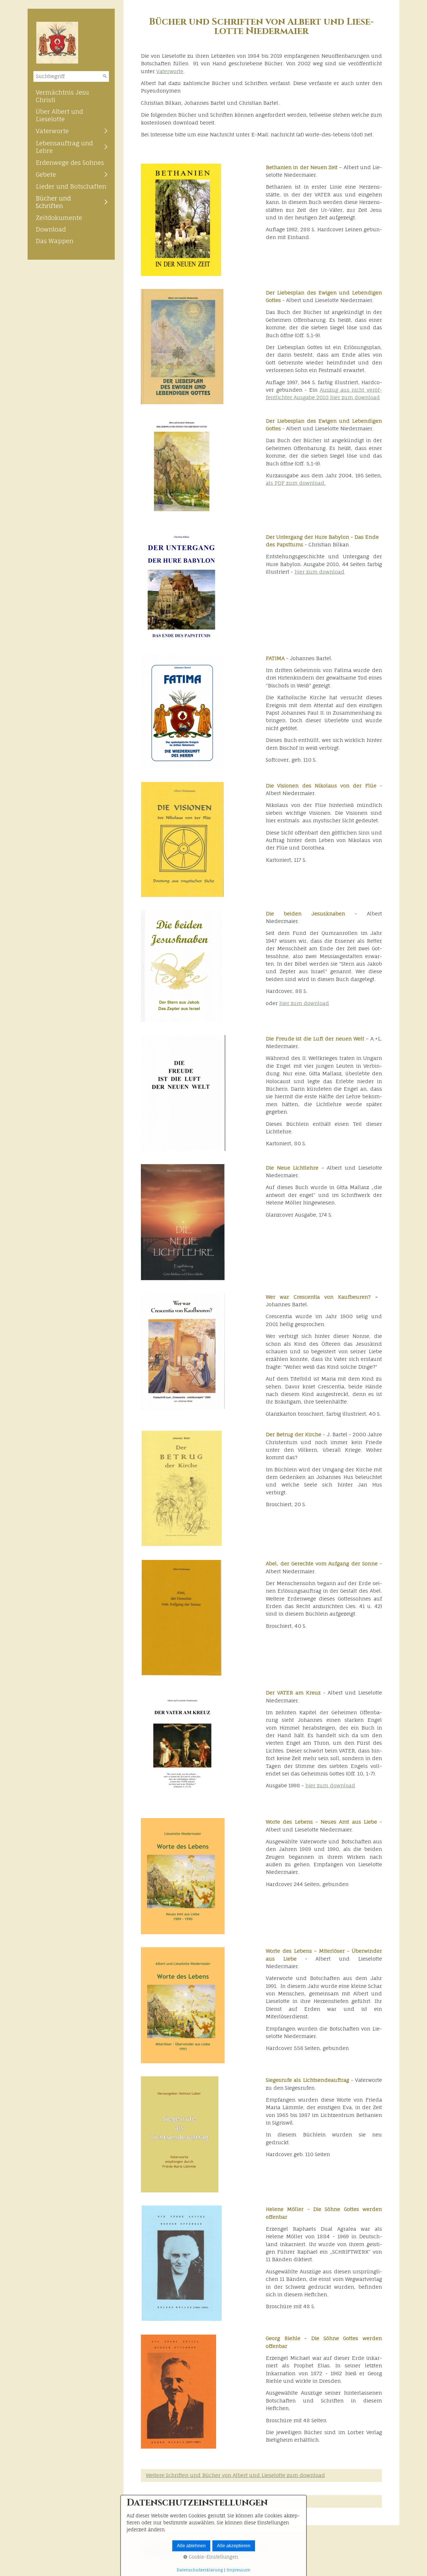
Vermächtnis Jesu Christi (62, 96)
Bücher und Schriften (53, 202)
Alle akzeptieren (234, 2546)
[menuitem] (71, 96)
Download (51, 229)
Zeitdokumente (59, 218)
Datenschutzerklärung (200, 2570)
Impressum (238, 2570)
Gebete (46, 174)
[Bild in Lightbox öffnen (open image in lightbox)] (181, 220)
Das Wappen (55, 241)
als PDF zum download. (296, 483)
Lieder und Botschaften (71, 186)
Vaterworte (52, 131)
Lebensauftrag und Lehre (64, 147)
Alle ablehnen (191, 2546)
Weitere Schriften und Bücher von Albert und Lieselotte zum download (235, 2475)
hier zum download (320, 572)
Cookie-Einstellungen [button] (213, 2557)
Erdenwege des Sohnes (70, 162)
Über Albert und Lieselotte (59, 115)
